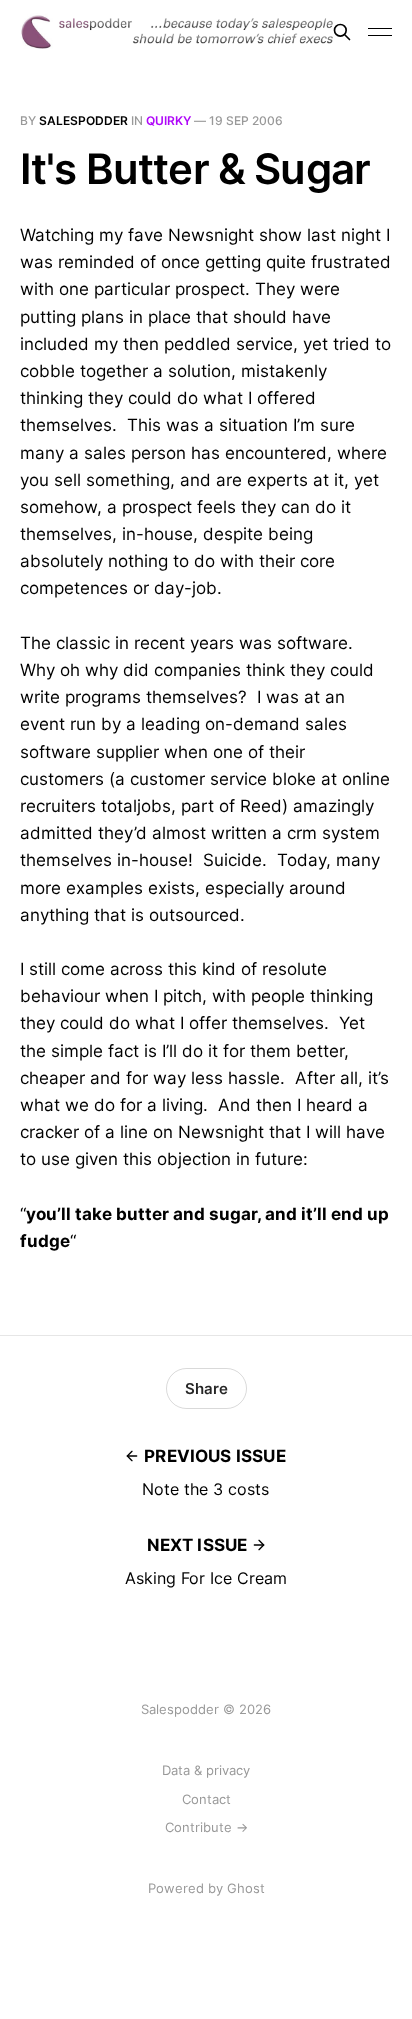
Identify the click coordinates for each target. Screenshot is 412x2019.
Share (206, 1388)
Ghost (246, 1888)
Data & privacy (206, 1770)
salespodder (83, 120)
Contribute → (206, 1827)
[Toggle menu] (380, 32)
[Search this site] (342, 32)
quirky (168, 120)
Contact (206, 1799)
